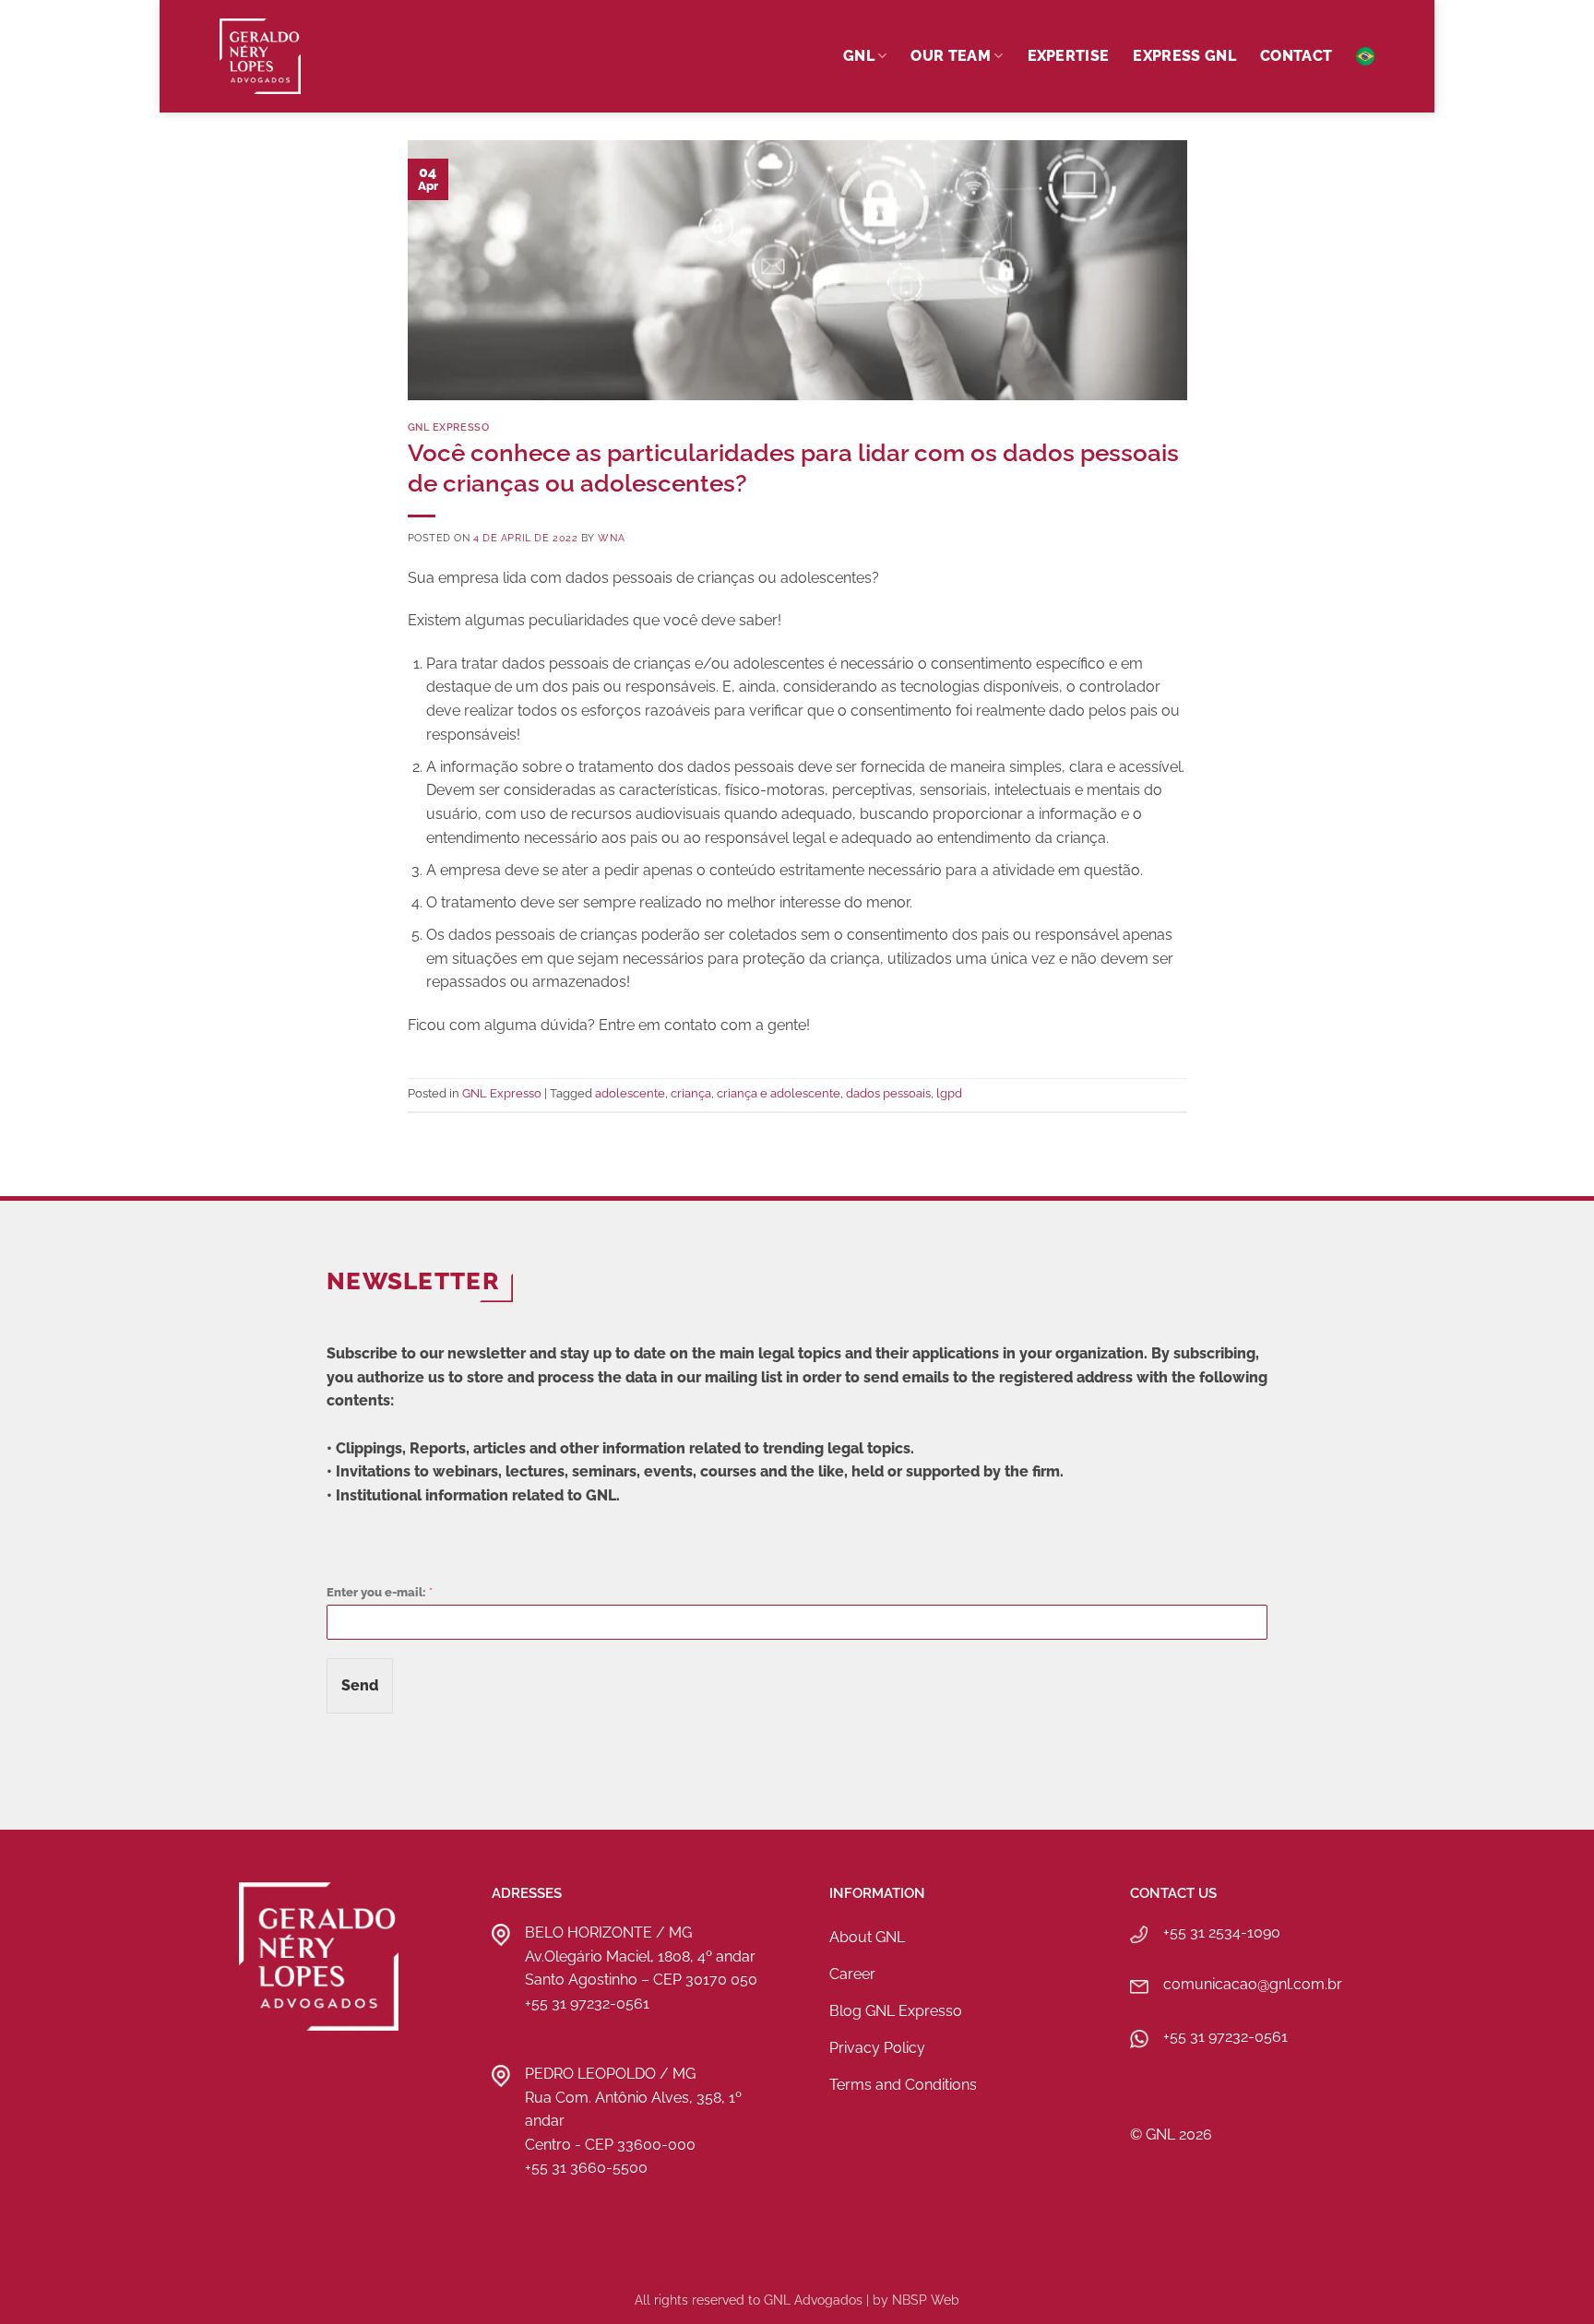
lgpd (949, 1093)
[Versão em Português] (1365, 56)
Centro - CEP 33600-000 (610, 2145)
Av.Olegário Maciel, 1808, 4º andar (640, 1956)
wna (611, 538)
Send (360, 1685)
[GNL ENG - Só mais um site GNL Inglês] (312, 56)
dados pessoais (888, 1093)
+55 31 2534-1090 (1222, 1933)
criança (691, 1093)
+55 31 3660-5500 (586, 2168)
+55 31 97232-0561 (587, 2004)
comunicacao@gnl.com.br (1253, 1984)
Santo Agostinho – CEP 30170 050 (641, 1980)
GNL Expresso (449, 427)
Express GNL (1184, 56)
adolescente (630, 1093)
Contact (1296, 56)
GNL (859, 56)
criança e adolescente (779, 1093)
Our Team (951, 56)
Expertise (1069, 56)
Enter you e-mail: (380, 1592)
